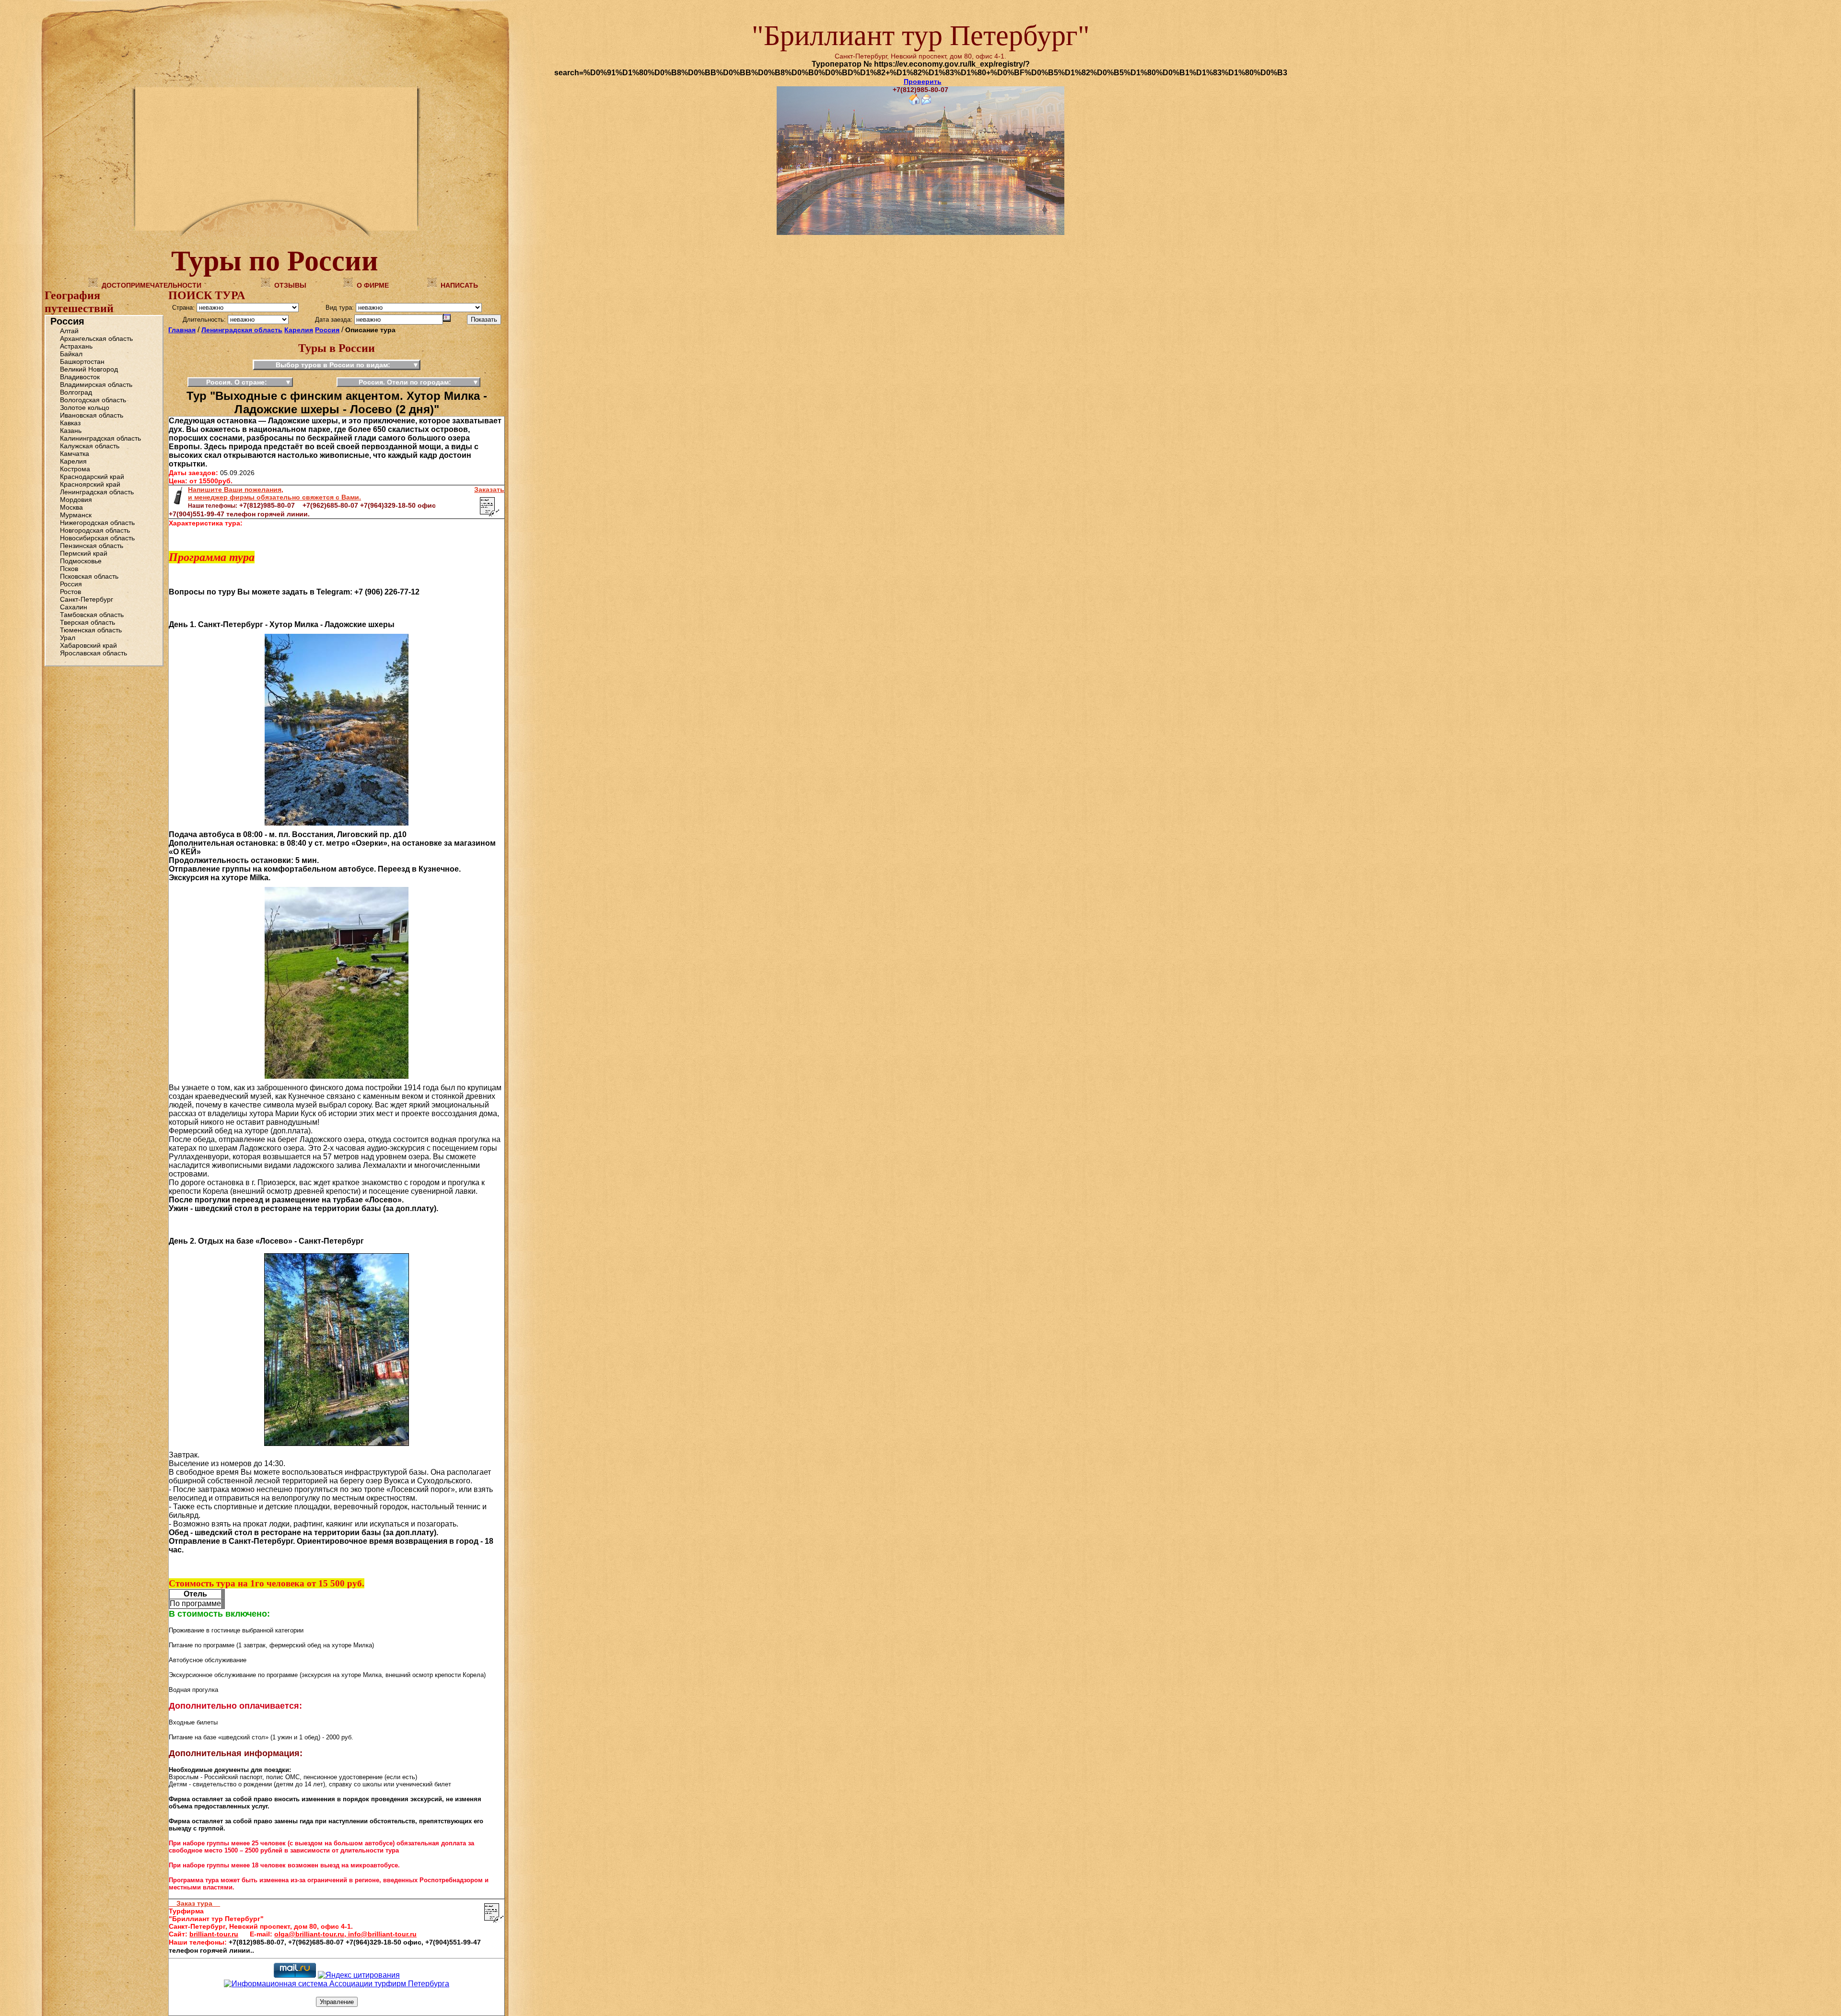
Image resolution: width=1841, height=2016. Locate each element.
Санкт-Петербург (87, 599)
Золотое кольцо (85, 408)
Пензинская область (92, 546)
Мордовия (76, 500)
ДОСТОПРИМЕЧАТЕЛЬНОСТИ (151, 285)
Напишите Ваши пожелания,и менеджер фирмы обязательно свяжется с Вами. (274, 493)
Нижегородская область (97, 523)
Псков (69, 569)
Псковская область (89, 576)
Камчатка (75, 454)
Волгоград (76, 392)
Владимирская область (96, 385)
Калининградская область (100, 438)
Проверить (923, 82)
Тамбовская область (92, 615)
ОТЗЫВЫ (290, 285)
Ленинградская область (97, 492)
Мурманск (76, 515)
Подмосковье (81, 561)
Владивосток (80, 377)
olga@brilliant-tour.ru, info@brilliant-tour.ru (345, 1934)
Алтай (69, 331)
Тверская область (87, 622)
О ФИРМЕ (373, 285)
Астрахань (76, 346)
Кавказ (70, 423)
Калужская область (90, 446)
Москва (71, 507)
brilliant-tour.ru (214, 1934)
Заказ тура (194, 1903)
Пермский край (84, 553)
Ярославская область (93, 653)
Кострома (75, 469)
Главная (182, 330)
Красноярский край (90, 484)
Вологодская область (93, 400)
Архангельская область (96, 338)
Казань (71, 431)
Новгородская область (95, 530)
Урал (68, 638)
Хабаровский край (88, 645)
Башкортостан (82, 361)
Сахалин (74, 607)
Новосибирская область (97, 538)
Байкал (71, 354)
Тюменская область (91, 630)
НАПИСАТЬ (459, 285)
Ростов (70, 592)
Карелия (73, 461)
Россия (67, 321)
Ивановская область (92, 415)
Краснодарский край (92, 477)
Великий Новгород (89, 369)
